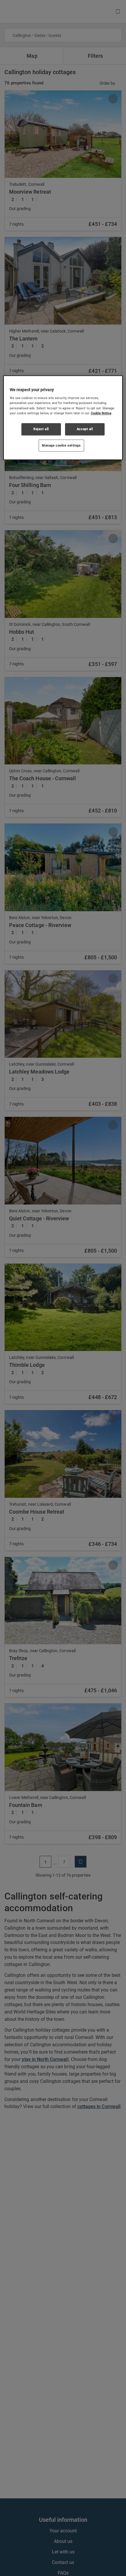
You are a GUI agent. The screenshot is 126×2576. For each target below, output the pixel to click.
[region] (63, 418)
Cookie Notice (101, 413)
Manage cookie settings (61, 445)
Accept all (85, 429)
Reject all (41, 429)
